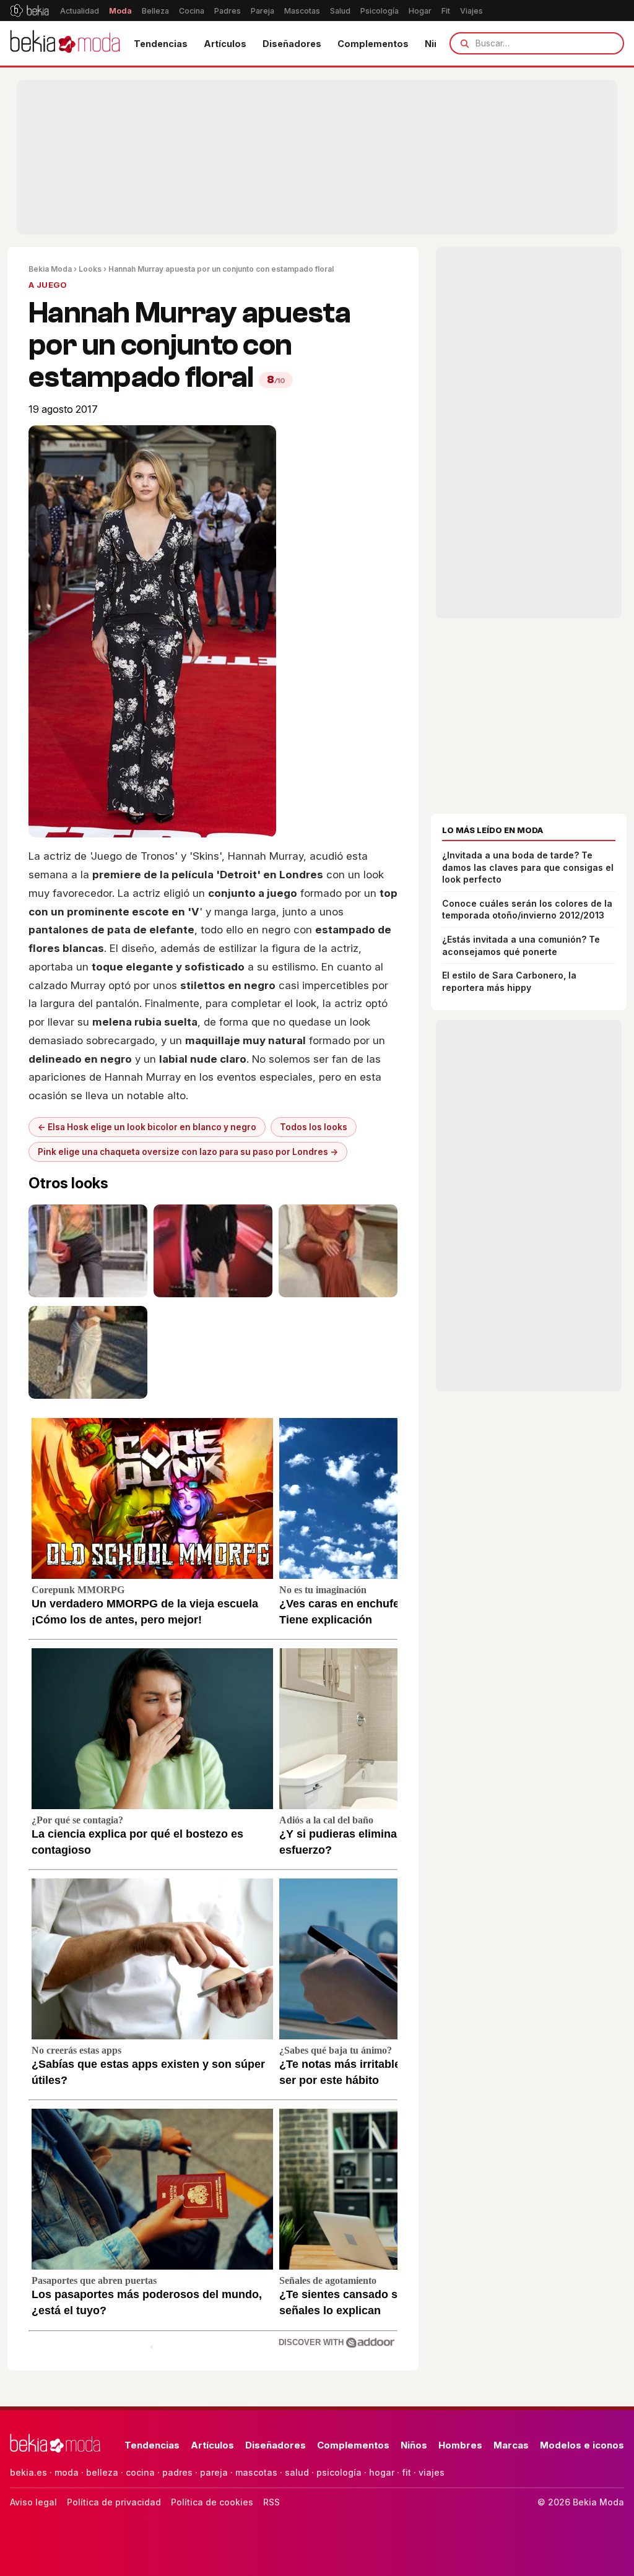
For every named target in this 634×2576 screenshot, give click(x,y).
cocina (140, 2472)
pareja (214, 2472)
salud (297, 2472)
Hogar (420, 11)
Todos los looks (314, 1127)
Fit (446, 11)
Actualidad (80, 11)
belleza (102, 2472)
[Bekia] (29, 11)
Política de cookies (212, 2502)
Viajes (471, 11)
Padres (228, 11)
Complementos (373, 44)
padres (177, 2472)
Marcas (511, 2445)
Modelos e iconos (582, 2445)
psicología (339, 2472)
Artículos (225, 44)
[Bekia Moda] (65, 43)
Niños (414, 2445)
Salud (340, 11)
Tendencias (161, 44)
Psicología (380, 11)
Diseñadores (292, 44)
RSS (271, 2502)
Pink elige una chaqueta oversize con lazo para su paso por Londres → (188, 1152)
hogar (382, 2472)
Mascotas (302, 11)
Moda (120, 11)
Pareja (263, 11)
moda (67, 2472)
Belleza (155, 11)
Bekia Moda (50, 269)
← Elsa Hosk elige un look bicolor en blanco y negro (147, 1127)
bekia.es (28, 2472)
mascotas (256, 2472)
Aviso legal (33, 2502)
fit (406, 2472)
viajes (432, 2472)
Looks (90, 269)
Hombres (460, 2445)
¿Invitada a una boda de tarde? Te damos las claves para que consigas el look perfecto (528, 867)
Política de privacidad (114, 2502)
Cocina (192, 11)
